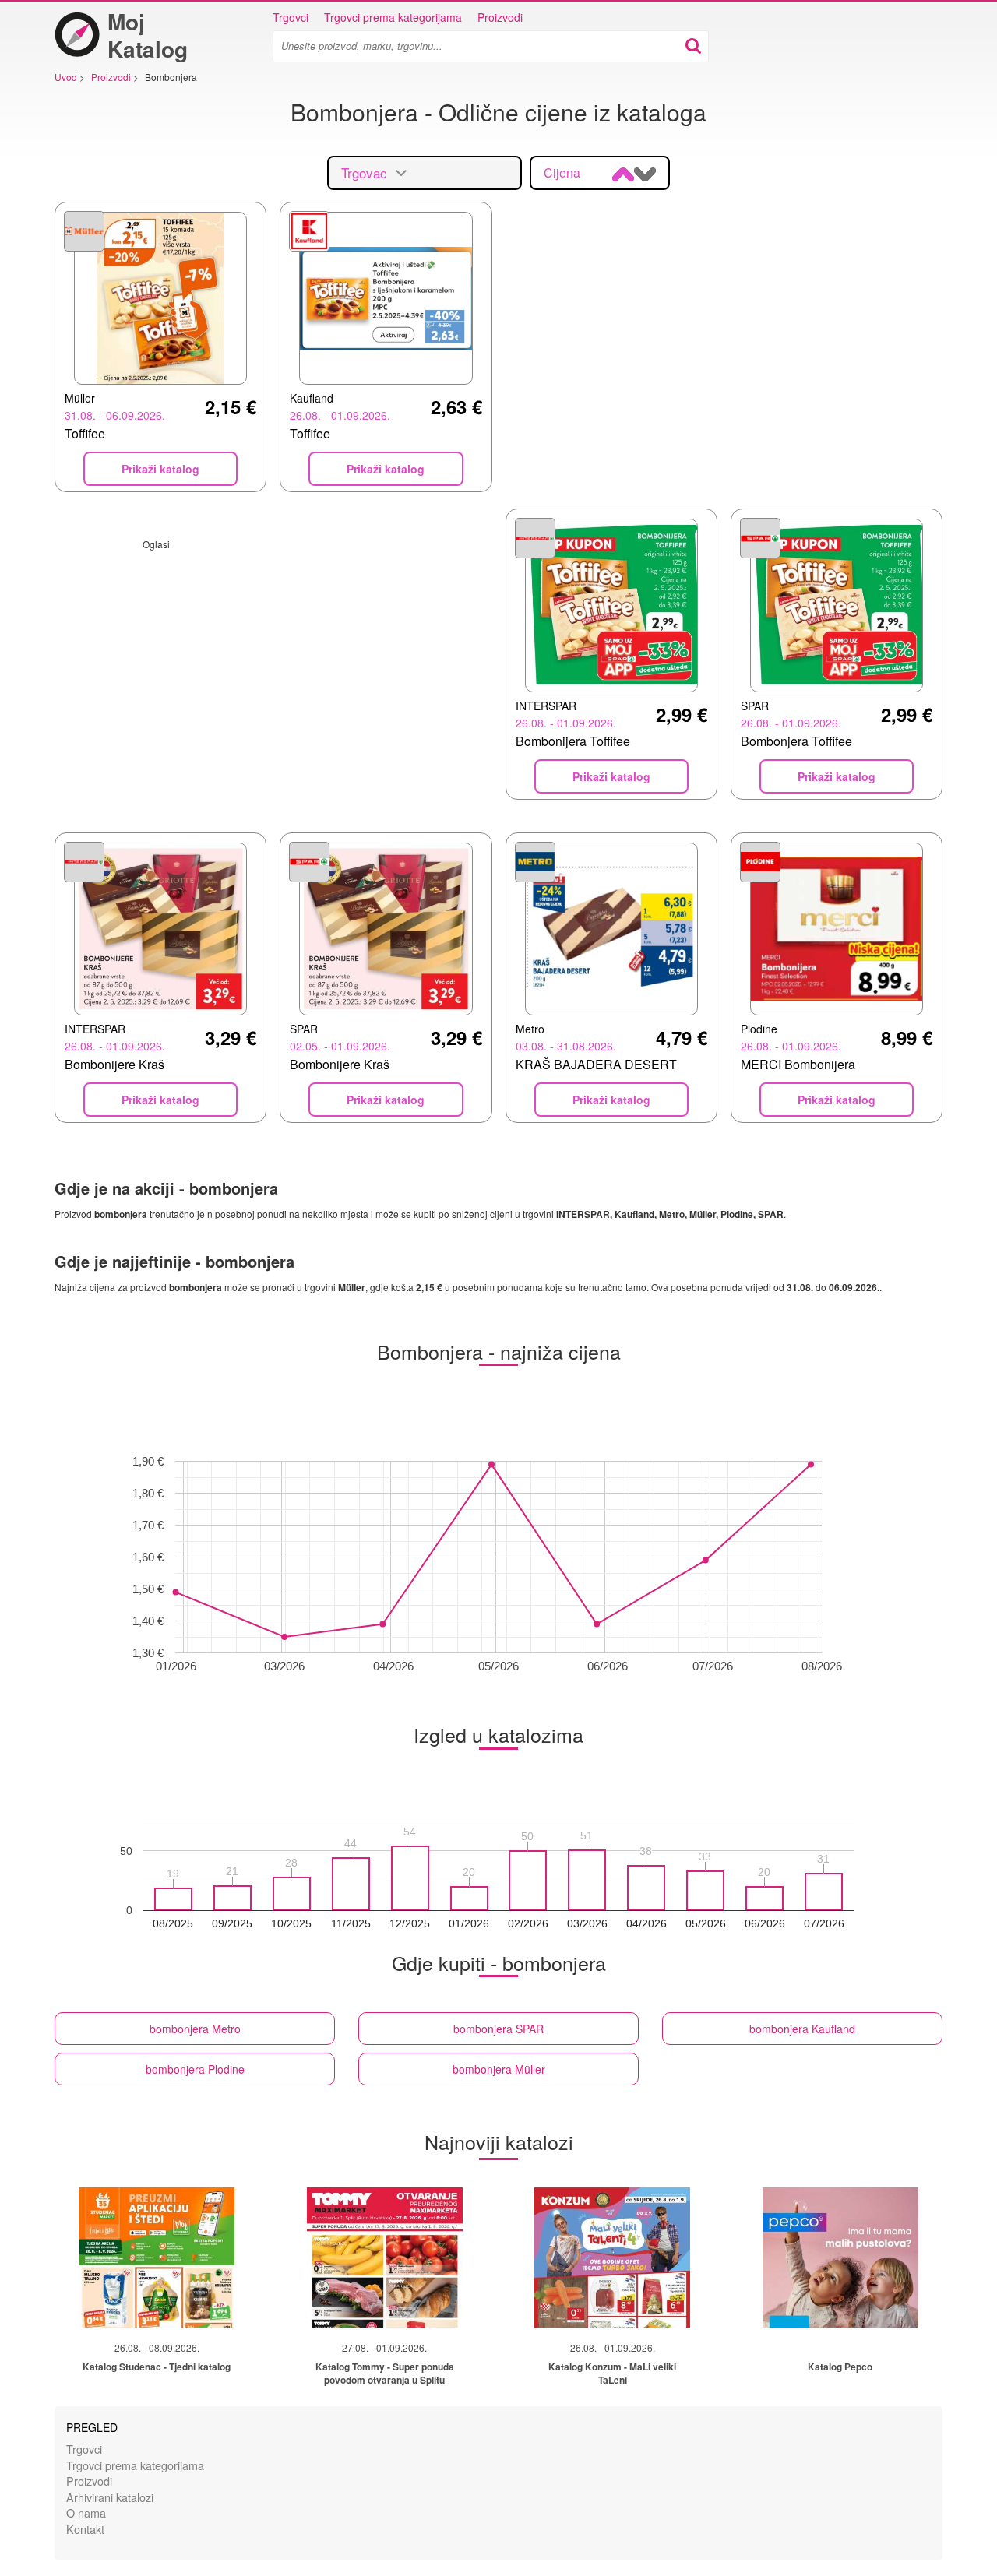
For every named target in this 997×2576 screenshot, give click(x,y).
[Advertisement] (273, 660)
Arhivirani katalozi (110, 2497)
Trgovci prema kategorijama (393, 17)
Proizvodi (500, 17)
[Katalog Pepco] (840, 2258)
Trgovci (291, 17)
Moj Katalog (148, 35)
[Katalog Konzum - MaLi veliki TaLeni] (612, 2258)
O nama (86, 2513)
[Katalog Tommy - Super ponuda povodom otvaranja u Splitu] (385, 2258)
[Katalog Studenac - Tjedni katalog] (157, 2258)
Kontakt (85, 2529)
